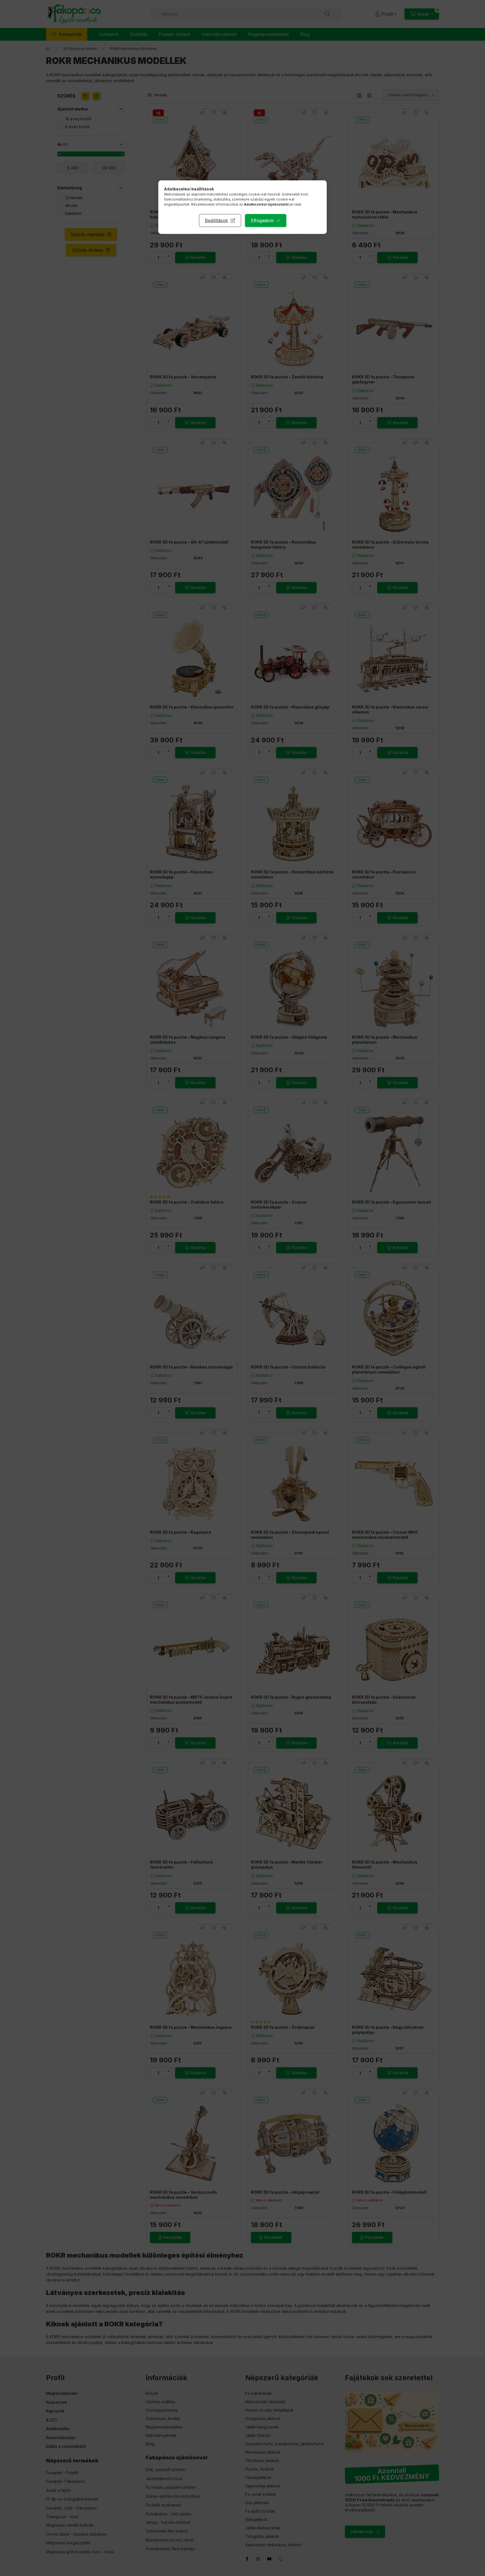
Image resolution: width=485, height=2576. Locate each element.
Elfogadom (262, 220)
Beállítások (216, 220)
